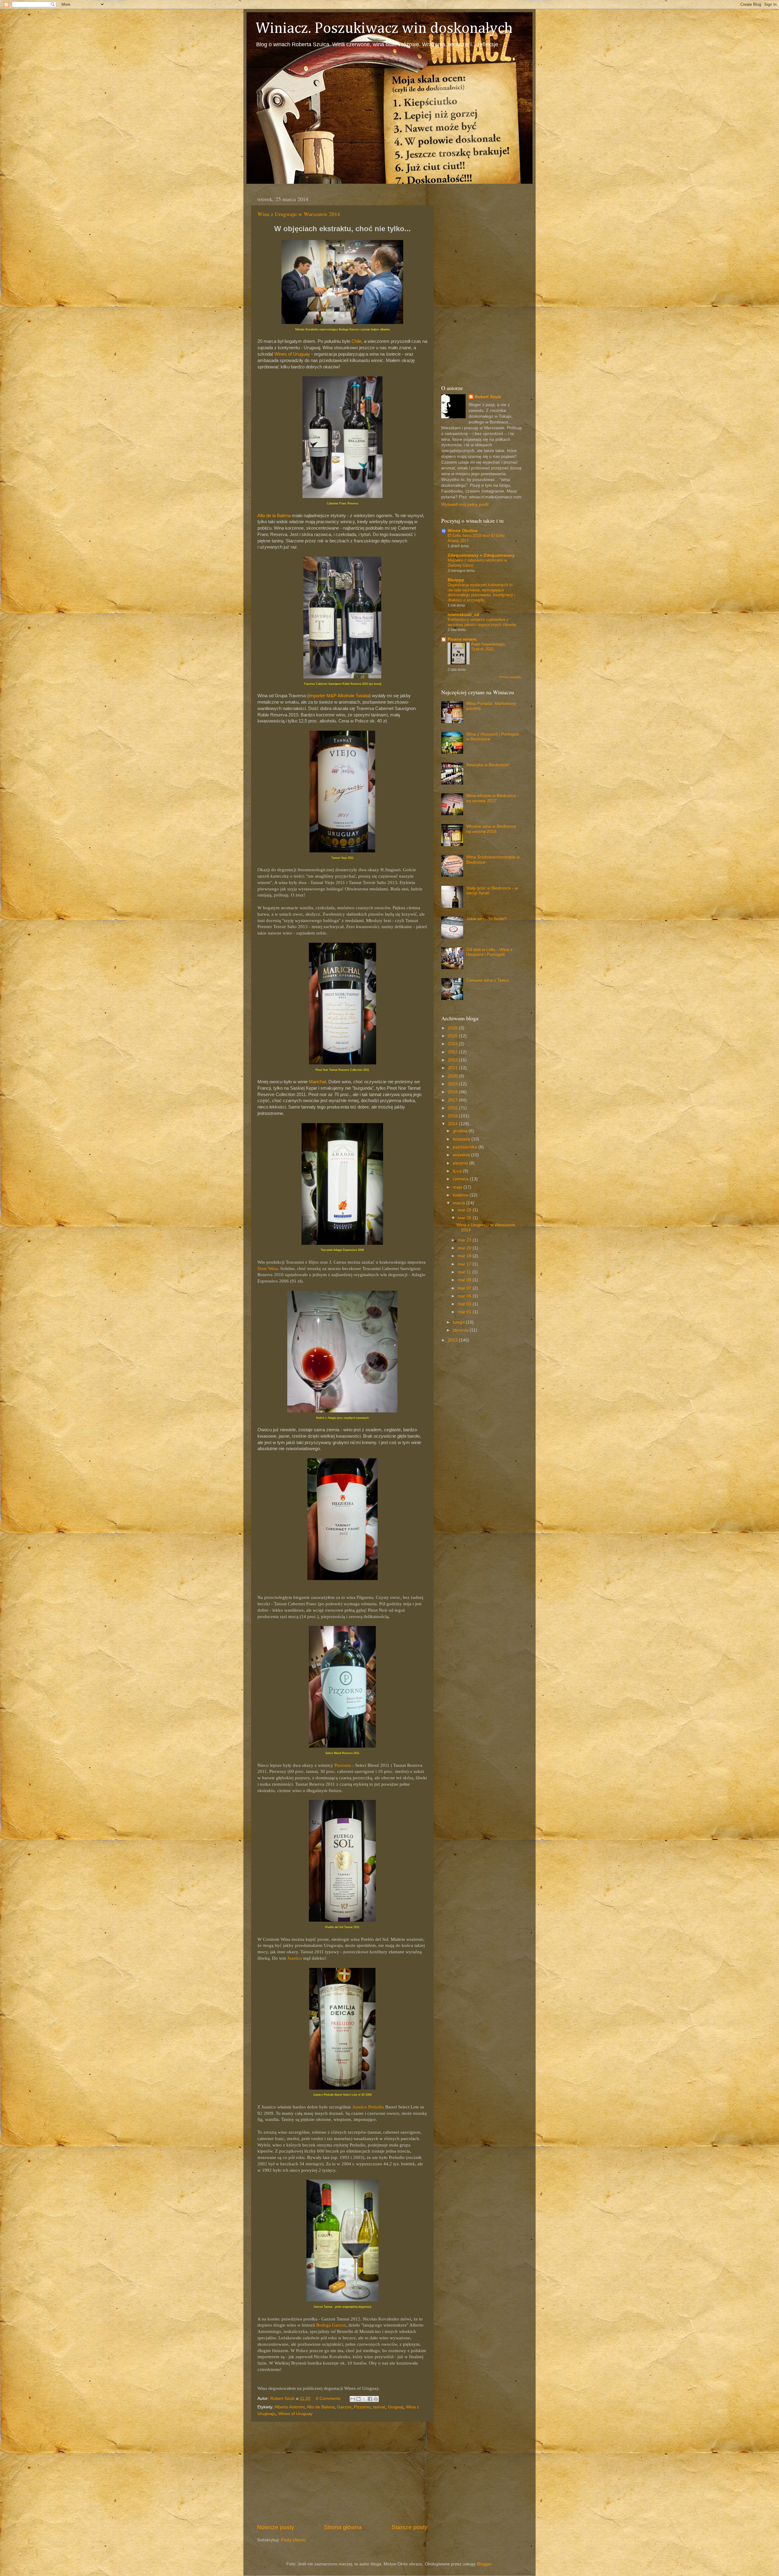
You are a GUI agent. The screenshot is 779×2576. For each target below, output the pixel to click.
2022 (453, 1060)
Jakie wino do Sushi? (486, 919)
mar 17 (465, 1264)
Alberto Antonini (290, 2407)
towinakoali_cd (463, 615)
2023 (453, 1052)
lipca (458, 1171)
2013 (453, 1340)
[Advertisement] (342, 2473)
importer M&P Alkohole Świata (339, 696)
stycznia (461, 1330)
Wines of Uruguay (292, 354)
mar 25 (465, 1218)
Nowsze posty (276, 2527)
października (466, 1147)
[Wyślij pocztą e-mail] (353, 2399)
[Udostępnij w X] (364, 2399)
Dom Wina (268, 1269)
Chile (356, 341)
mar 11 (465, 1272)
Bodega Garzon (331, 2325)
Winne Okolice (463, 531)
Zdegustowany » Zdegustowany (481, 555)
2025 (453, 1036)
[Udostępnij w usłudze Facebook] (370, 2399)
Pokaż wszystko (511, 677)
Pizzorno (343, 1765)
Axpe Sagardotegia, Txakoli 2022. (488, 647)
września (462, 1155)
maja (458, 1187)
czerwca (461, 1179)
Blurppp (456, 580)
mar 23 (465, 1240)
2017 (453, 1100)
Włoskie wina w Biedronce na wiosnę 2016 (491, 829)
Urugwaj (396, 2407)
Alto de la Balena (274, 516)
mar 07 (465, 1288)
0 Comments (328, 2398)
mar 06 (465, 1296)
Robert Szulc (488, 397)
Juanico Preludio (368, 2107)
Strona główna (343, 2527)
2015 (453, 1116)
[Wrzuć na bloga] (358, 2399)
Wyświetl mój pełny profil (465, 505)
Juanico (295, 1958)
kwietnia (461, 1195)
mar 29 (465, 1210)
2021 (453, 1068)
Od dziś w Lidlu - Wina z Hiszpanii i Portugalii (489, 952)
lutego (459, 1322)
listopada (462, 1139)
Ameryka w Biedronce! (488, 765)
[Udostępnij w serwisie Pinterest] (376, 2399)
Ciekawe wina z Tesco (487, 980)
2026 (453, 1028)
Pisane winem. (463, 639)
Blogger (484, 2564)
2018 (453, 1092)
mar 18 (465, 1256)
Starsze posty (410, 2527)
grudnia (461, 1131)
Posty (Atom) (293, 2540)
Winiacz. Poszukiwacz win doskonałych (384, 29)
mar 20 (465, 1248)
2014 (453, 1124)
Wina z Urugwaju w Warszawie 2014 (299, 214)
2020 (453, 1076)
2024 (453, 1044)
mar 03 (465, 1304)
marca (459, 1203)
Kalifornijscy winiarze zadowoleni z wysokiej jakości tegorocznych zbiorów (482, 622)
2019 (453, 1084)
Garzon (344, 2407)
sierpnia (461, 1163)
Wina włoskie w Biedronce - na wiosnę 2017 (493, 798)
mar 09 (465, 1280)
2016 (453, 1108)
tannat (379, 2407)
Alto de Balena (321, 2407)
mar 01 (465, 1312)
